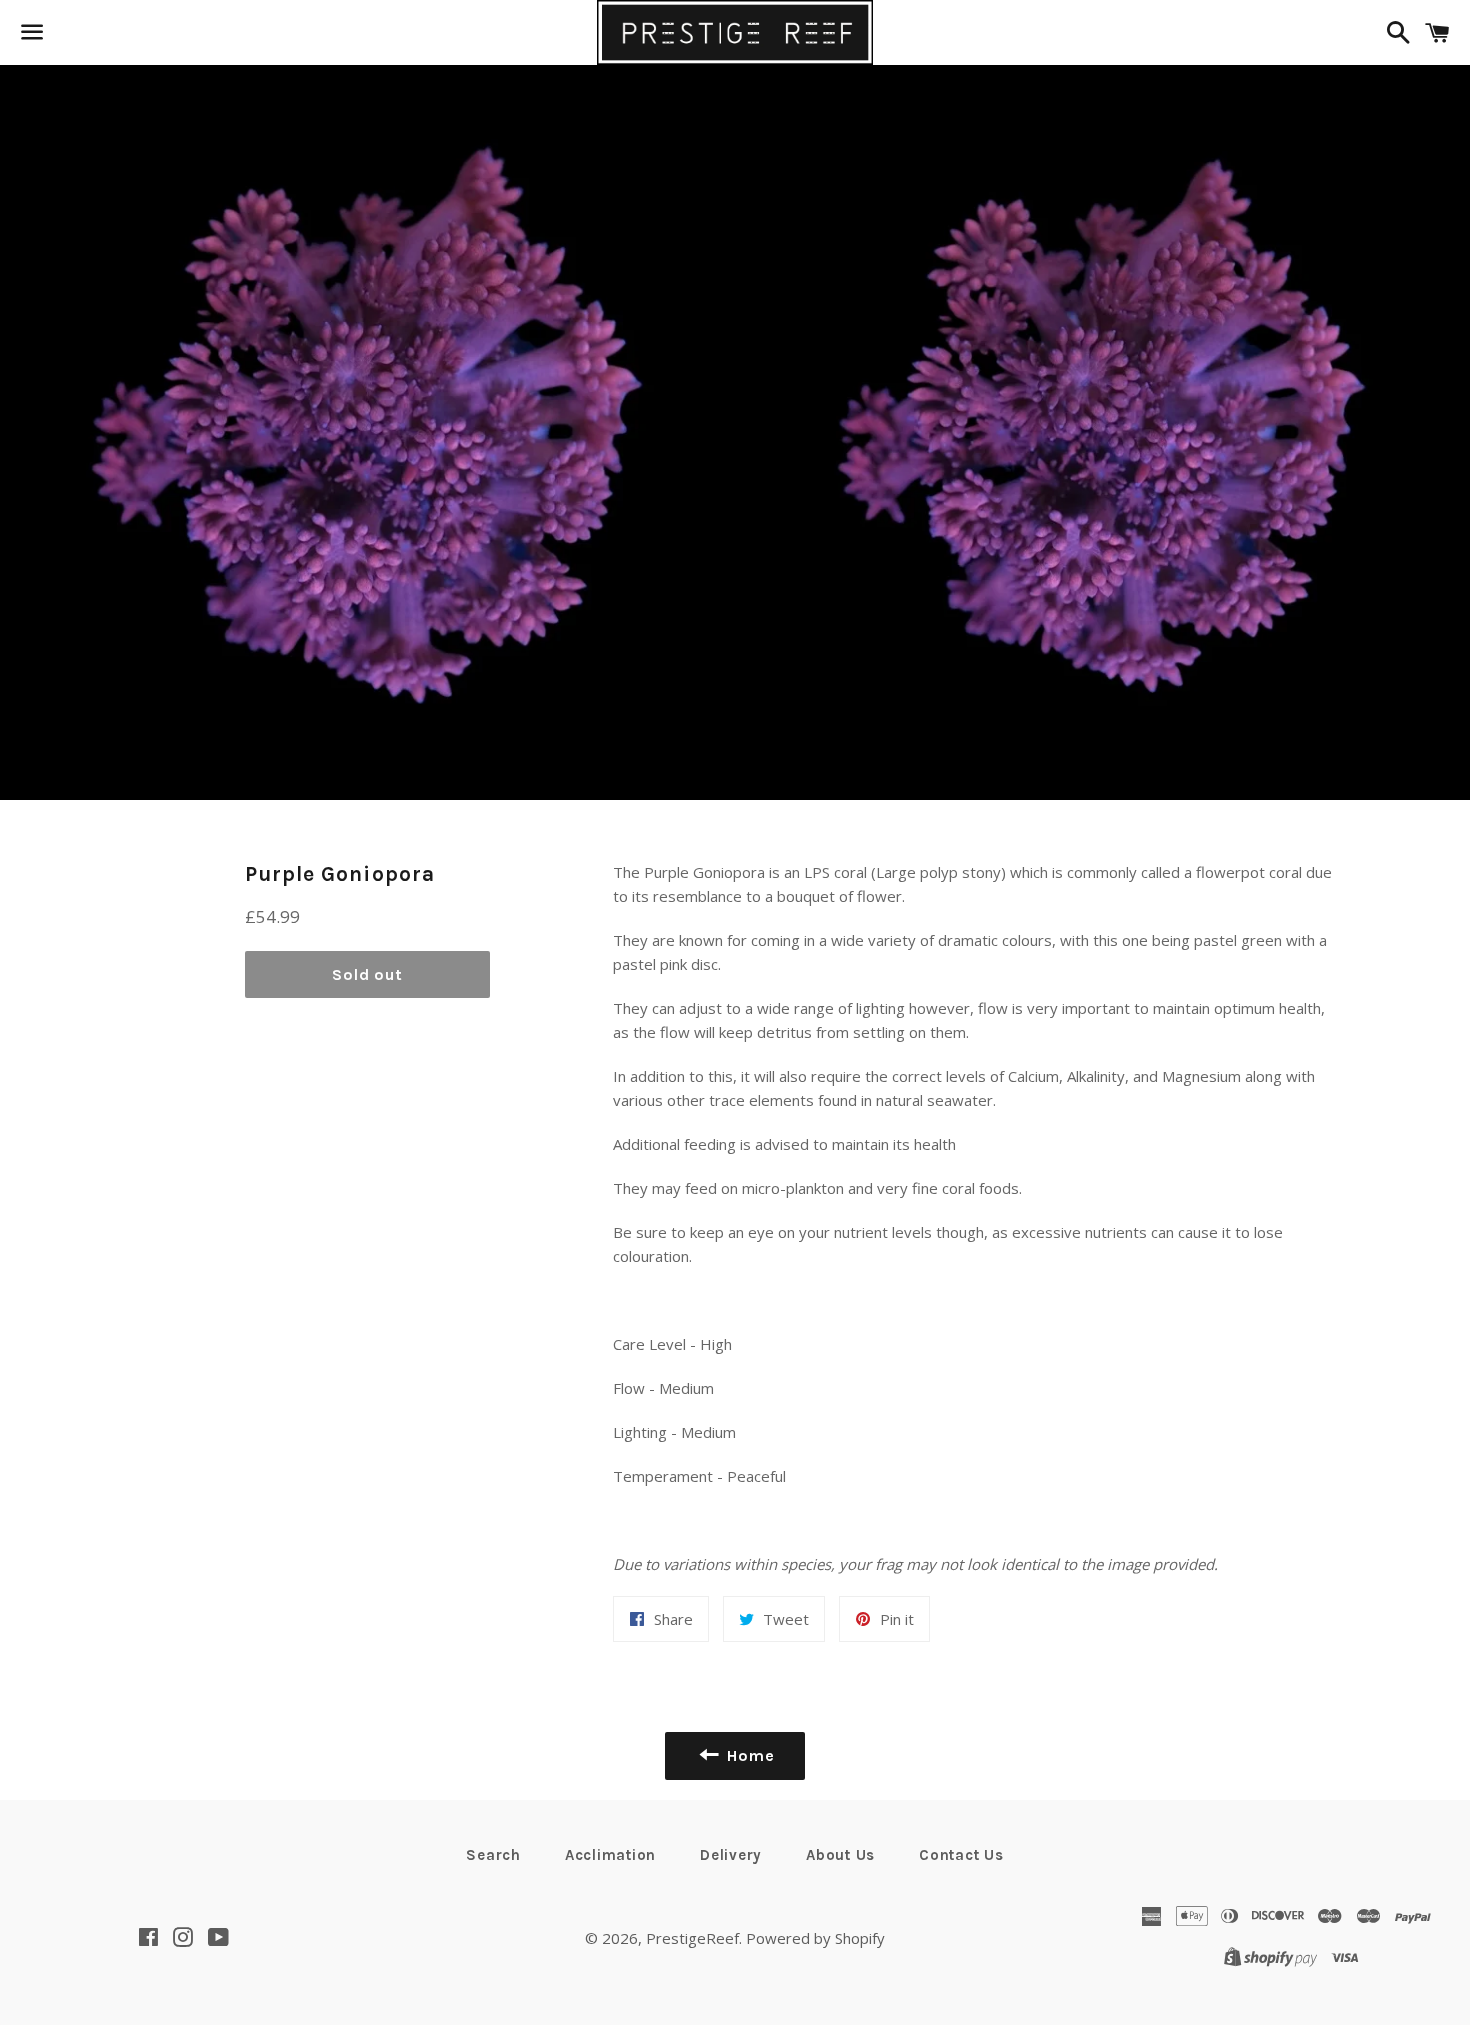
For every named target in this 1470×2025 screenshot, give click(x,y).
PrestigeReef (692, 1938)
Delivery (731, 1855)
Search (493, 1855)
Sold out (367, 974)
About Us (840, 1855)
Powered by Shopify (815, 1938)
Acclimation (610, 1855)
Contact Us (961, 1855)
